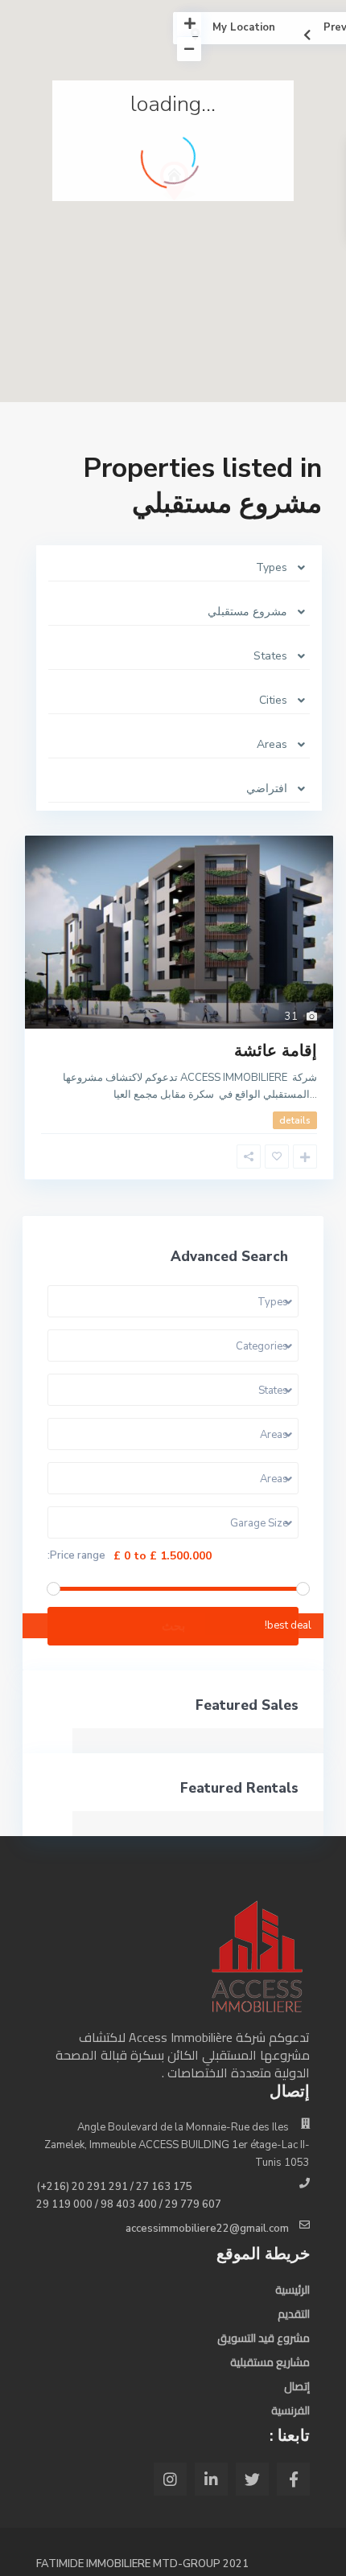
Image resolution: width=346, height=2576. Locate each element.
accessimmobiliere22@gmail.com (207, 2229)
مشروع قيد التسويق (264, 2338)
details (295, 1120)
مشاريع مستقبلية (270, 2362)
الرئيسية (292, 2290)
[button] (208, 209)
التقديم (294, 2314)
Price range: (76, 1556)
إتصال (297, 2386)
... (313, 1095)
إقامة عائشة (276, 1051)
